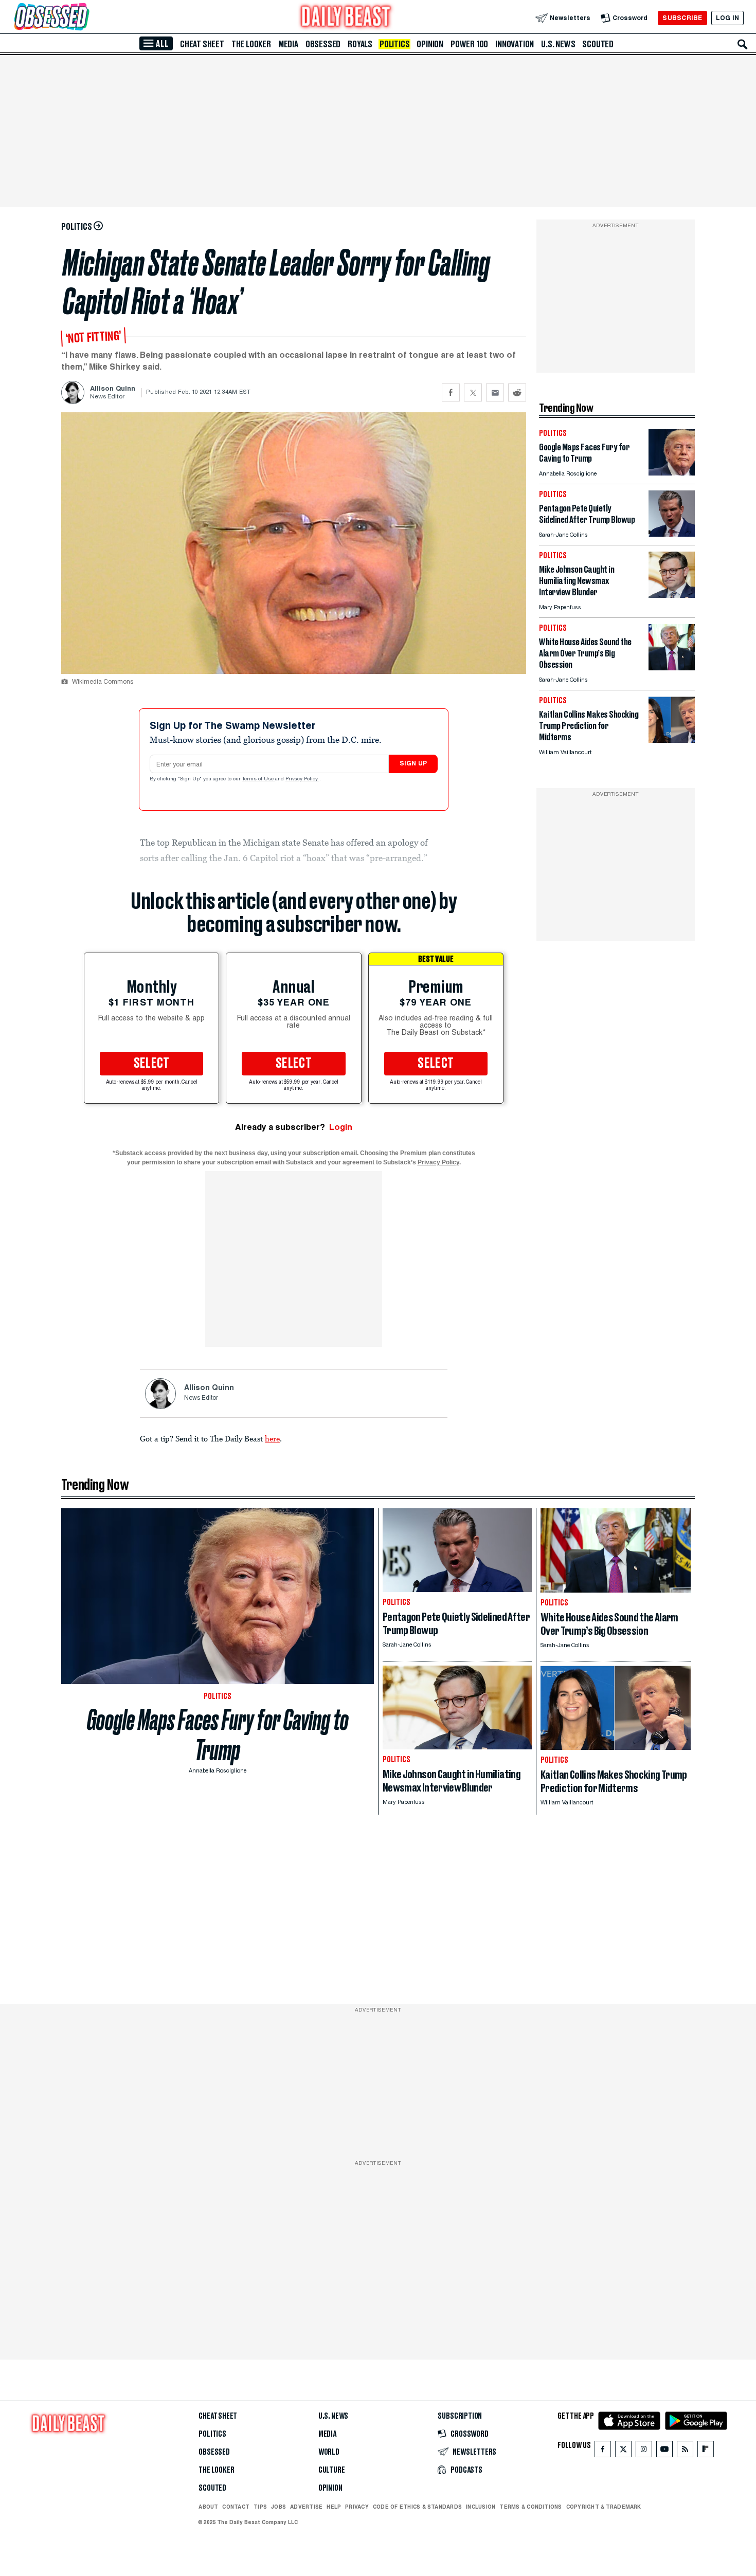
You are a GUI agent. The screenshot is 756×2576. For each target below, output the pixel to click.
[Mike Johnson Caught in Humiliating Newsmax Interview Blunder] (672, 595)
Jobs (278, 2507)
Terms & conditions (530, 2507)
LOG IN (727, 18)
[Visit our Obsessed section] (84, 18)
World (329, 2452)
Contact (236, 2507)
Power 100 (469, 44)
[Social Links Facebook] (603, 2451)
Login (341, 1127)
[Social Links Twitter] (623, 2451)
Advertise (306, 2507)
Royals (360, 44)
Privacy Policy (302, 779)
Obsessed (323, 44)
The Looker (251, 44)
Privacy (357, 2507)
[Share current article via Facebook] (451, 392)
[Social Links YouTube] (664, 2451)
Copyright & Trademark (604, 2507)
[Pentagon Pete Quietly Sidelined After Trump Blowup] (672, 534)
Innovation (515, 44)
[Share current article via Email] (495, 392)
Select (152, 1064)
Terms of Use (259, 779)
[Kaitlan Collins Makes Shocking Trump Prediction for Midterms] (672, 740)
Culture (332, 2470)
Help (334, 2507)
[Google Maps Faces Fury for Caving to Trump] (672, 473)
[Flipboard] (705, 2451)
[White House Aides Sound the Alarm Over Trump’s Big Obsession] (672, 668)
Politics (394, 44)
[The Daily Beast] (346, 18)
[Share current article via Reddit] (517, 392)
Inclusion (481, 2507)
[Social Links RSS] (685, 2451)
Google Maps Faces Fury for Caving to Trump (218, 1735)
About (208, 2507)
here (272, 1438)
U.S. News (558, 44)
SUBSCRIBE (682, 18)
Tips (260, 2507)
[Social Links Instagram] (644, 2451)
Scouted (598, 44)
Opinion (430, 44)
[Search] (743, 44)
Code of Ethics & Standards (417, 2507)
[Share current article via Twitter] (473, 392)
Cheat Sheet (202, 44)
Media (288, 44)
